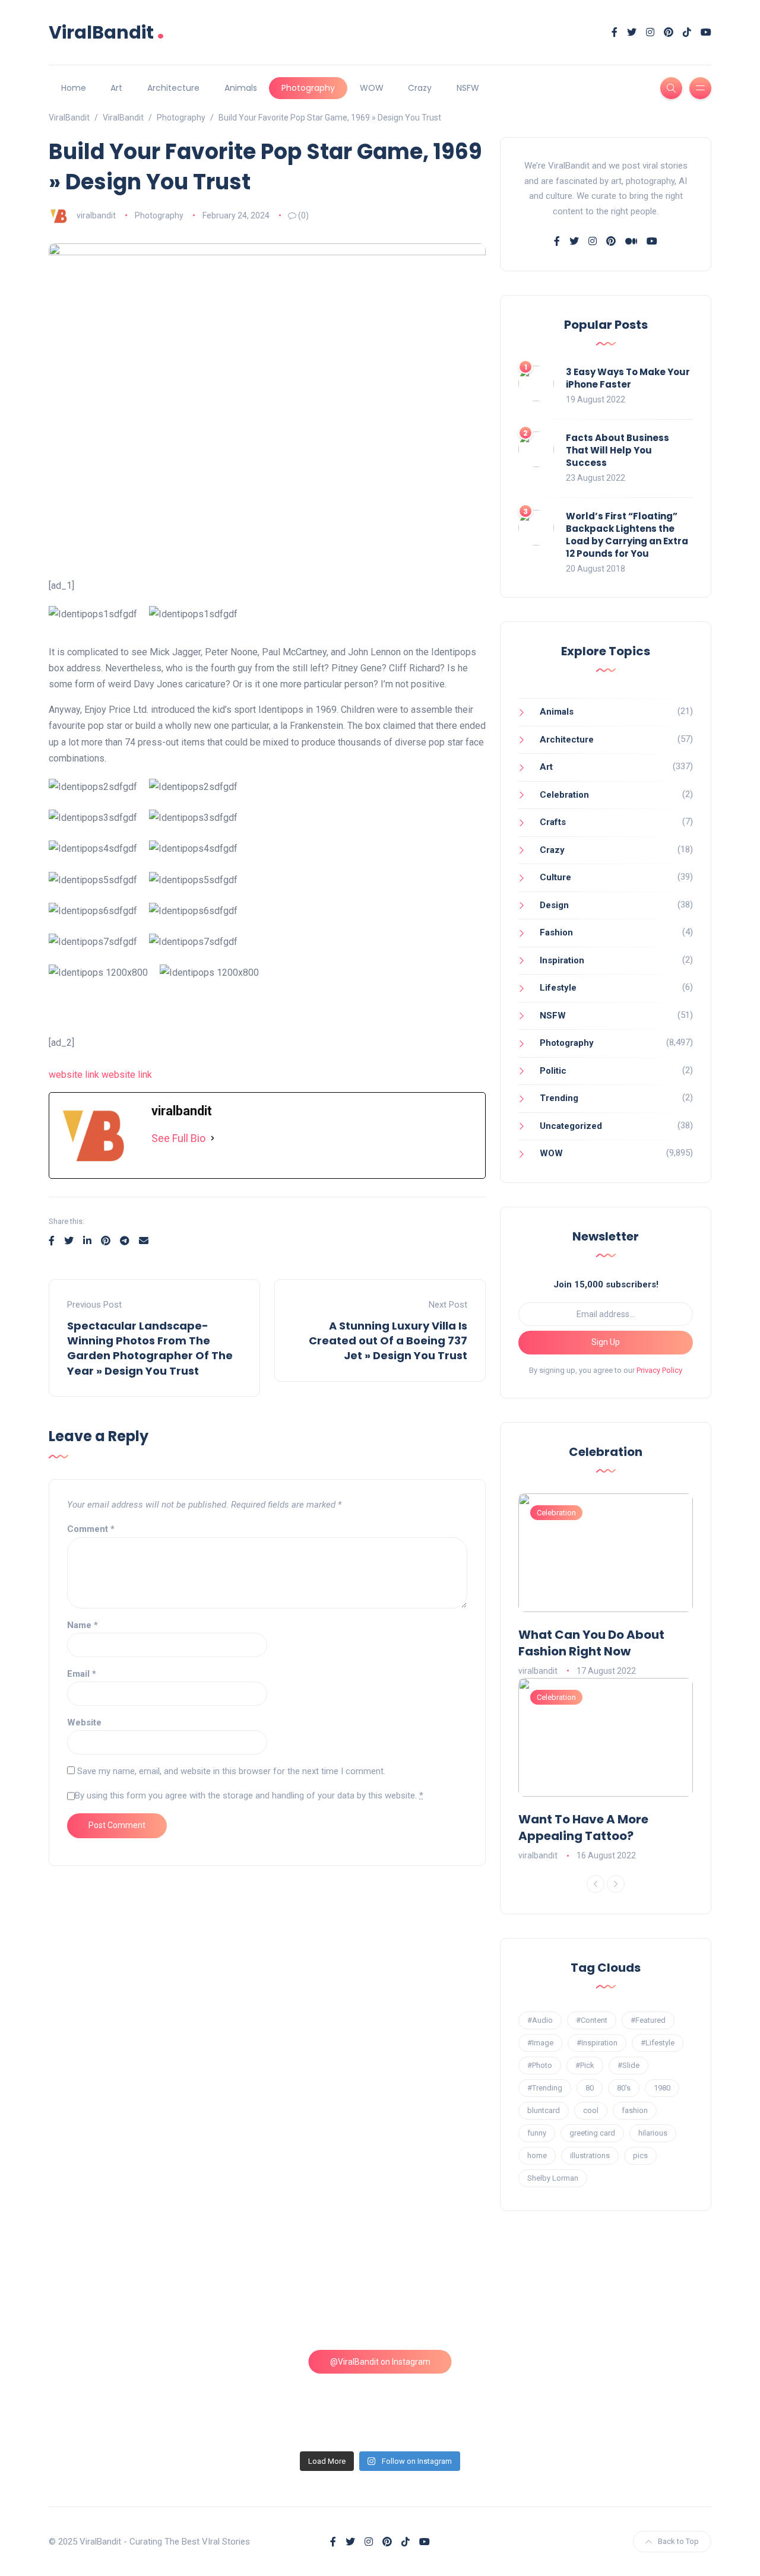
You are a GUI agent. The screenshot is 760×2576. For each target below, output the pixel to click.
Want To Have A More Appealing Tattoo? (583, 1828)
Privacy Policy (659, 1370)
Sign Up (606, 1342)
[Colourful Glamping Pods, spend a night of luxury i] (632, 2299)
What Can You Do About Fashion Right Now (591, 1643)
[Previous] (596, 1884)
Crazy (420, 88)
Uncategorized (571, 1126)
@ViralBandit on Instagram (380, 2362)
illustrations (590, 2155)
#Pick (585, 2065)
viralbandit (96, 215)
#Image (540, 2043)
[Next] (616, 1884)
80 (590, 2088)
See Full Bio (178, 1138)
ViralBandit (107, 32)
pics (640, 2155)
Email (82, 1674)
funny (537, 2133)
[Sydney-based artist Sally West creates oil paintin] (632, 2396)
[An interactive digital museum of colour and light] (296, 2299)
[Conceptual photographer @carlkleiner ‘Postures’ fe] (464, 2299)
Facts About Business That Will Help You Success (617, 450)
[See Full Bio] (213, 1139)
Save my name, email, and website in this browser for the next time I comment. (231, 1771)
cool (591, 2110)
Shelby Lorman (553, 2178)
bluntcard (544, 2110)
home (537, 2155)
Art (116, 88)
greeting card (592, 2133)
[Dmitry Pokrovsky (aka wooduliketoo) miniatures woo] (464, 2396)
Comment (91, 1529)
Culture (555, 877)
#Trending (545, 2088)
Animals (241, 88)
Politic (553, 1071)
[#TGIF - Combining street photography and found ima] (296, 2396)
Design (554, 905)
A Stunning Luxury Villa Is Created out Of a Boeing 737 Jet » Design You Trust (388, 1341)
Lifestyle (558, 988)
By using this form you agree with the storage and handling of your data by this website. (249, 1795)
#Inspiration (597, 2043)
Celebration (564, 795)
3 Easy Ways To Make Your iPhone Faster (628, 378)
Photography (308, 88)
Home (74, 88)
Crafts (553, 822)
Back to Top (678, 2541)
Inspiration (562, 960)
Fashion (556, 932)
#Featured (648, 2020)
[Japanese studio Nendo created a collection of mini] (129, 2396)
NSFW (468, 88)
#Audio (540, 2020)
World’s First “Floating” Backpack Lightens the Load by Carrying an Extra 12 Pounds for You (627, 535)
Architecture (173, 88)
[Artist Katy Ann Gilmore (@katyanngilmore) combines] (129, 2299)
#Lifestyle (658, 2043)
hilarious (653, 2133)
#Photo (540, 2065)
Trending (559, 1098)
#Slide (628, 2065)
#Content (592, 2020)
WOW (372, 88)
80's (624, 2088)
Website (84, 1722)
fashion (635, 2110)
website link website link (100, 1075)
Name (83, 1625)
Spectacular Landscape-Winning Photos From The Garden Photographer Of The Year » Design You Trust (150, 1348)
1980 (662, 2088)
